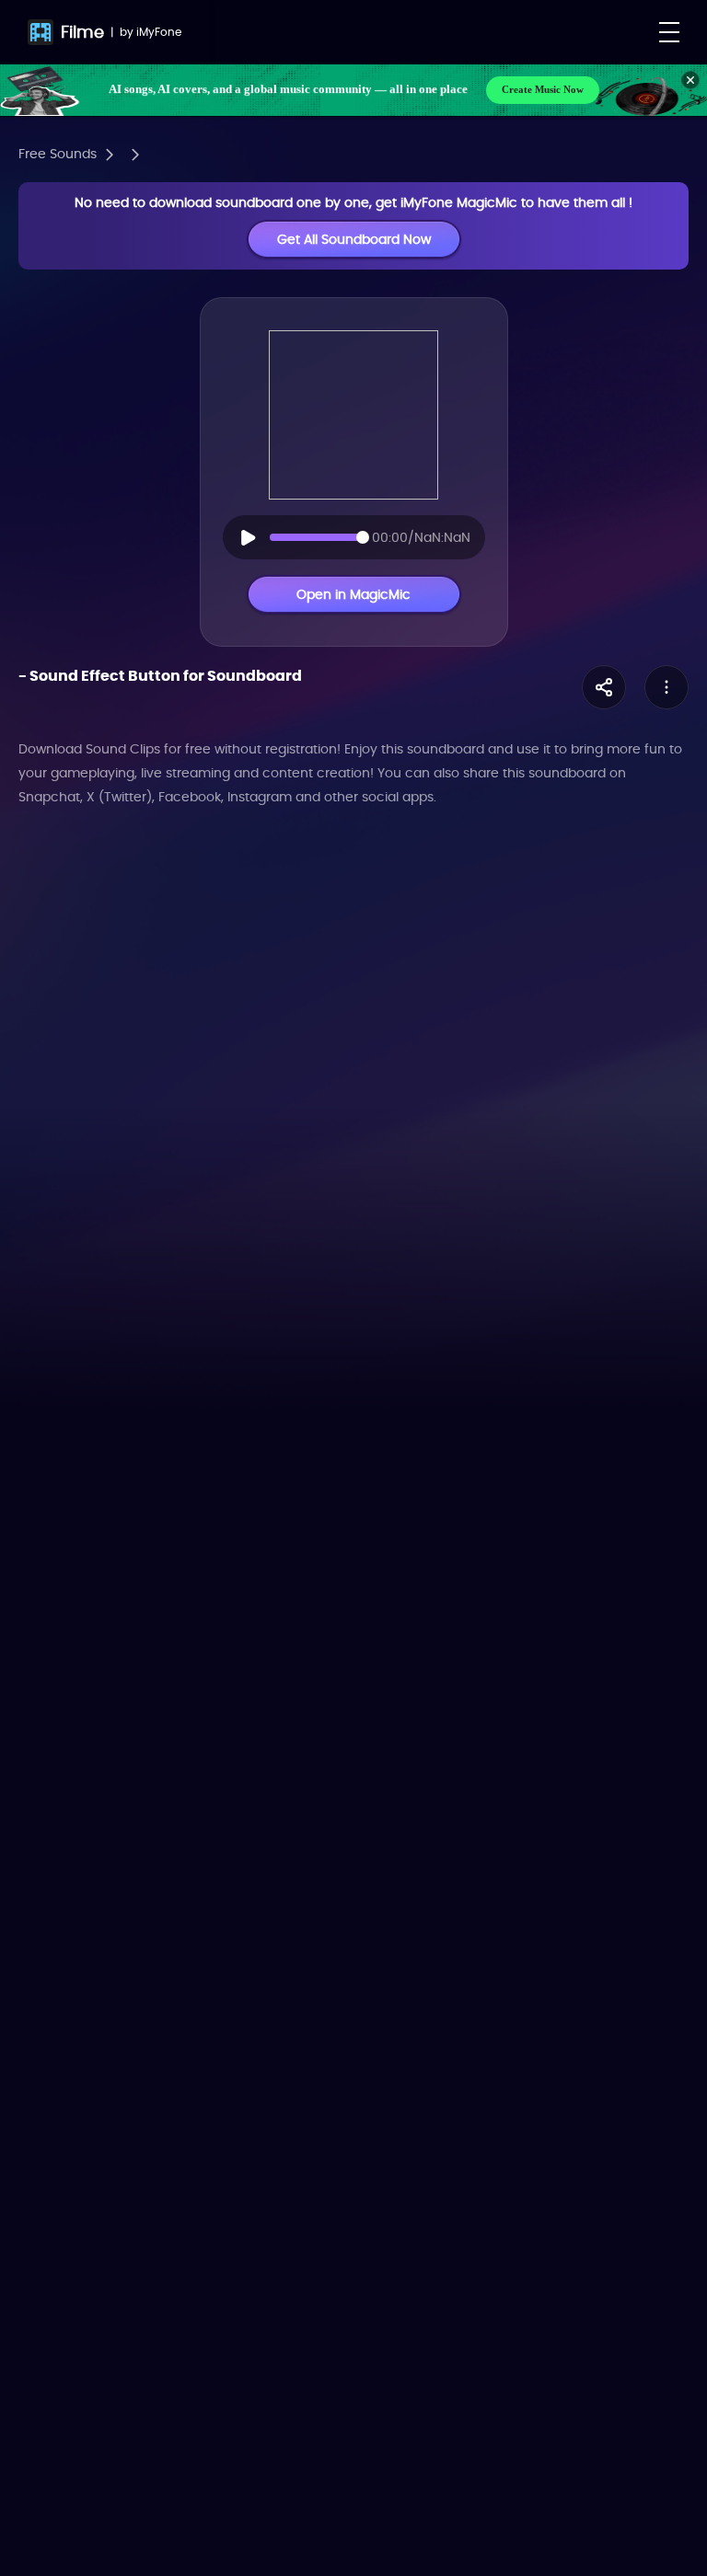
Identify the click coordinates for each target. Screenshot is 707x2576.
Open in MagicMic (353, 594)
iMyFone (159, 32)
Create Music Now (543, 89)
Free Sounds (58, 154)
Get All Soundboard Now (354, 239)
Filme (82, 32)
